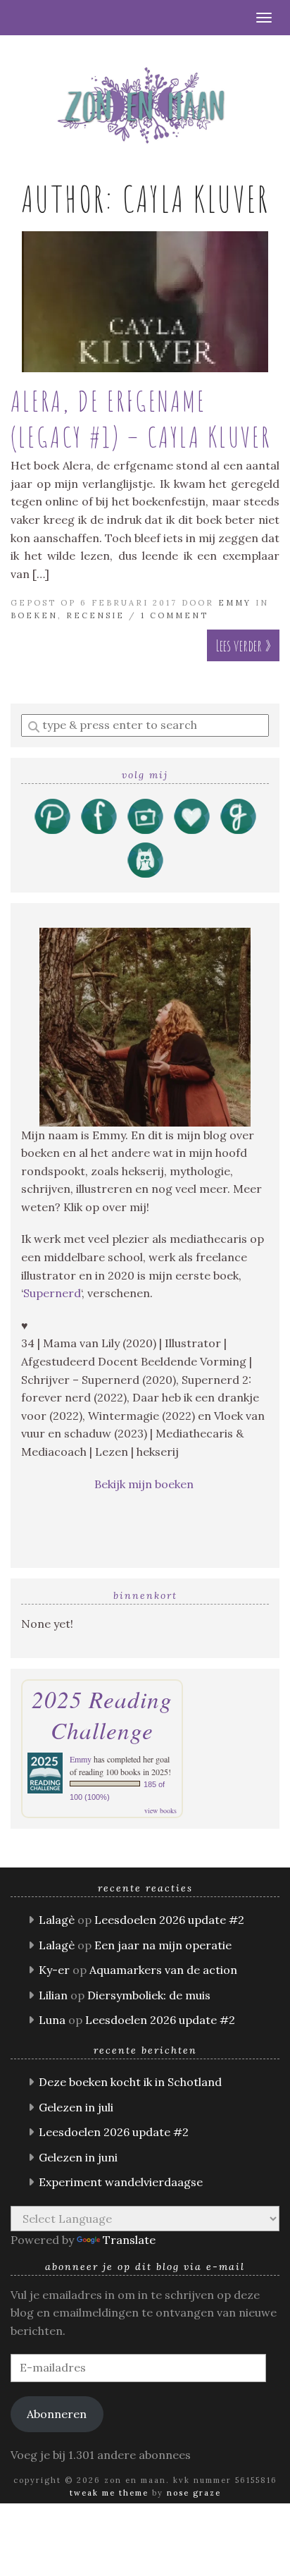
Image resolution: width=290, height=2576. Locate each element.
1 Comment (175, 615)
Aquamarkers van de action (163, 1970)
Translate (129, 2240)
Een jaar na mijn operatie (163, 1945)
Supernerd (52, 1293)
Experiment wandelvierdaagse (121, 2182)
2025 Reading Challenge (102, 1715)
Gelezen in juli (76, 2107)
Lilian (53, 1995)
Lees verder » (243, 645)
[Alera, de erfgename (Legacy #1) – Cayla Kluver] (145, 302)
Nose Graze (194, 2493)
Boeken (34, 615)
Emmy (235, 603)
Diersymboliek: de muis (149, 1995)
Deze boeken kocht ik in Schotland (130, 2082)
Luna (52, 2020)
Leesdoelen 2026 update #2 (169, 1920)
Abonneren (57, 2414)
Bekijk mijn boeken (145, 1484)
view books (160, 1810)
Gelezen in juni (78, 2157)
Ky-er (54, 1970)
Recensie (95, 615)
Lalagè (57, 1920)
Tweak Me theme (109, 2493)
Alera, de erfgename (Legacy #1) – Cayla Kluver (141, 419)
